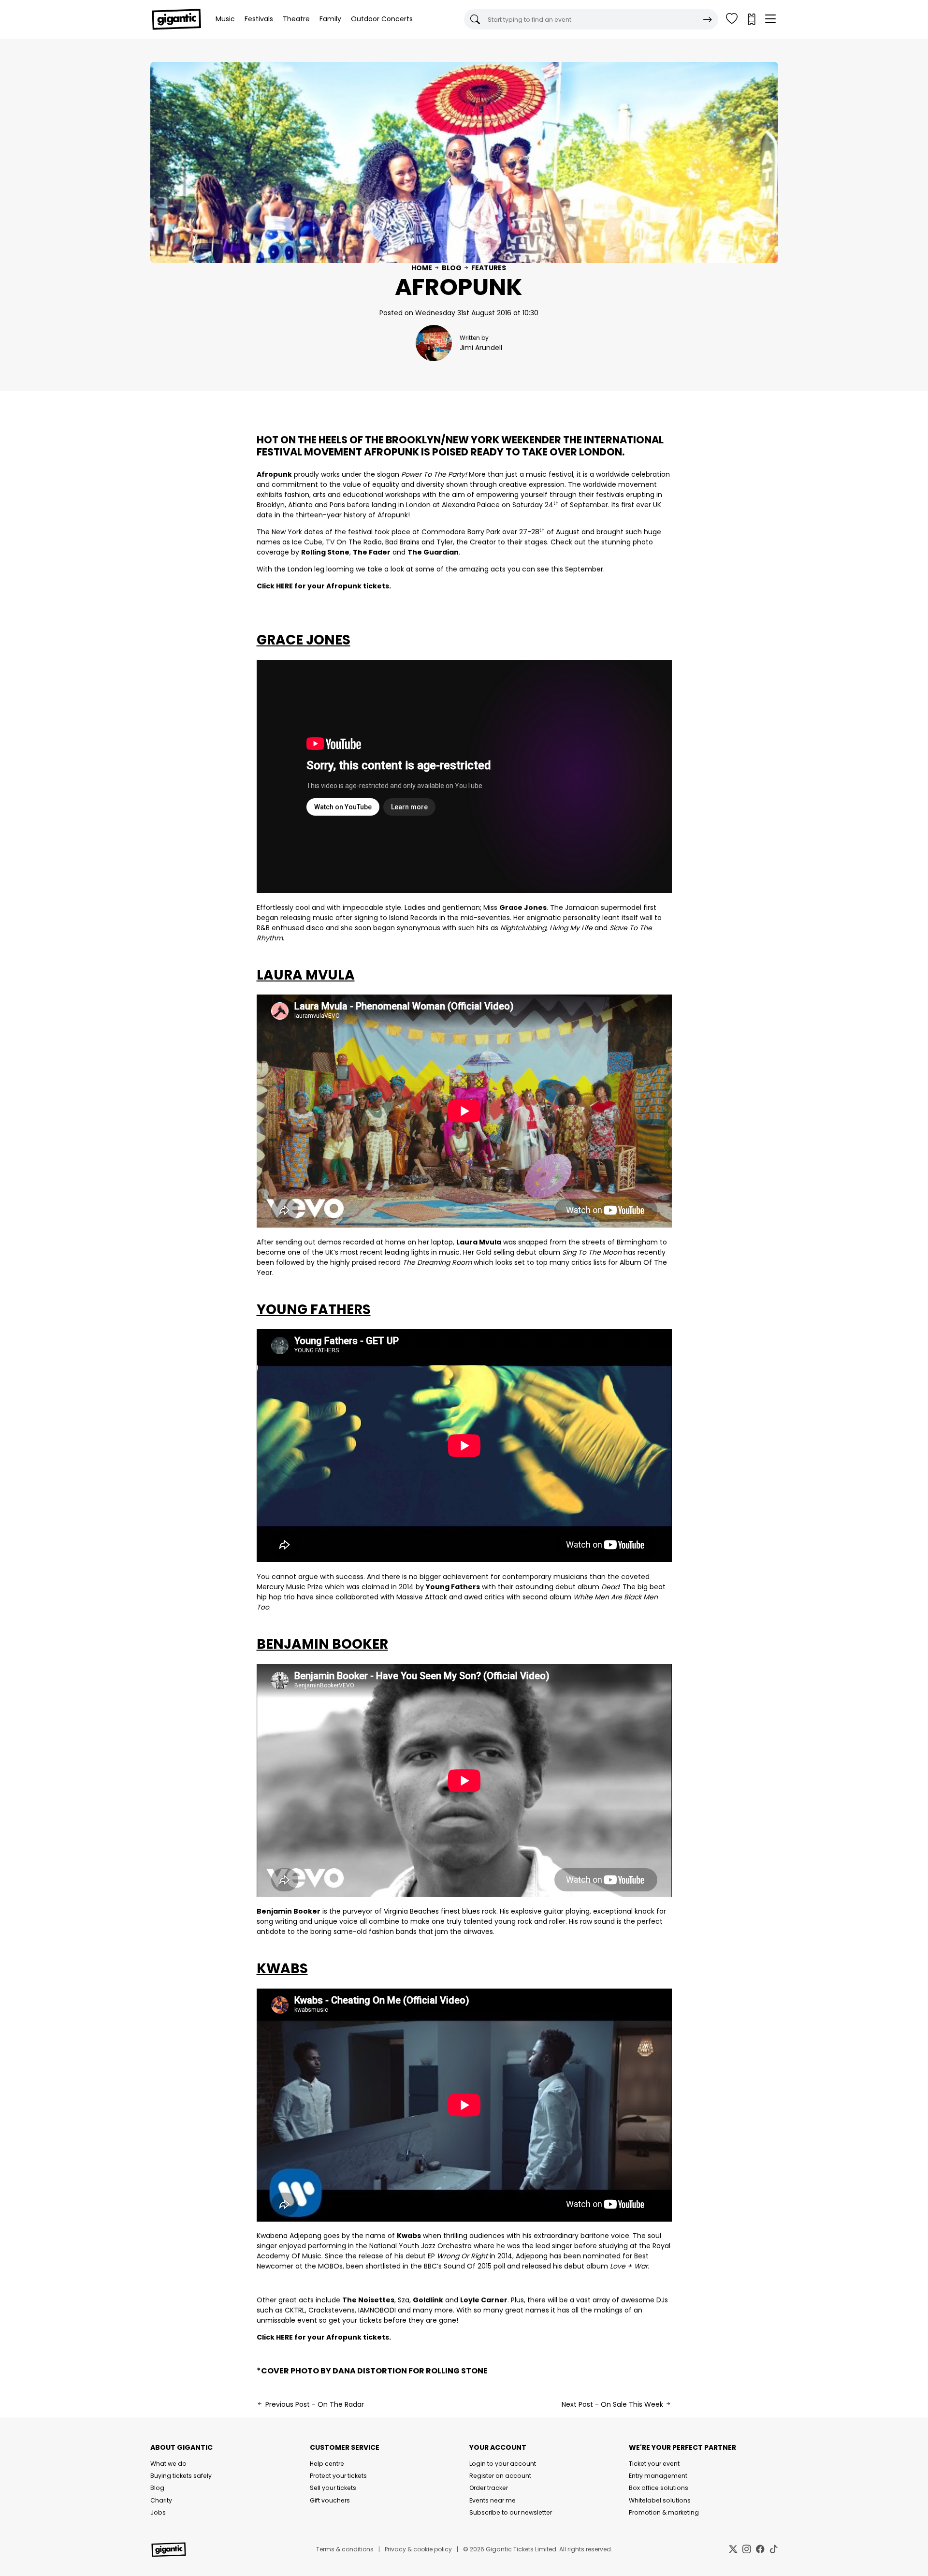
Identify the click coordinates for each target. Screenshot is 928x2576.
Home (422, 268)
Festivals (259, 19)
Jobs (158, 2512)
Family (330, 19)
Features (489, 268)
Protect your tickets (338, 2476)
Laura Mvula (479, 1242)
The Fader (372, 552)
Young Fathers (453, 1587)
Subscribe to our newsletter (511, 2512)
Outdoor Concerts (382, 19)
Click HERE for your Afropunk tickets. (324, 586)
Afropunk (391, 452)
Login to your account (503, 2464)
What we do (168, 2464)
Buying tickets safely (181, 2476)
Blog (452, 268)
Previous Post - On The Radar (314, 2404)
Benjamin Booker (289, 1911)
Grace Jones (523, 907)
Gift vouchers (330, 2500)
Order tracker (489, 2488)
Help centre (327, 2464)
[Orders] (751, 19)
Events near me (493, 2500)
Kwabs (409, 2236)
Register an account (500, 2476)
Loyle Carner (484, 2300)
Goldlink (428, 2300)
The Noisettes (368, 2300)
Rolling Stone (325, 552)
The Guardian (433, 552)
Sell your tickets (333, 2488)
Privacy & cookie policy (418, 2549)
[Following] (732, 19)
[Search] (708, 19)
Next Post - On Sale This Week (613, 2404)
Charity (161, 2500)
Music (225, 19)
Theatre (296, 19)
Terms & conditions (345, 2549)
